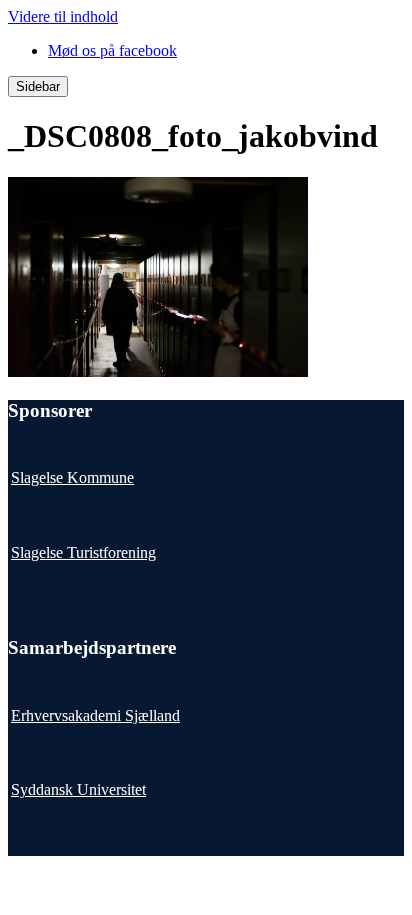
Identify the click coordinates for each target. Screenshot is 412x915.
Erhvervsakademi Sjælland (95, 715)
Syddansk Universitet (78, 789)
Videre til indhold (63, 16)
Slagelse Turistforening (83, 552)
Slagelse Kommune (72, 477)
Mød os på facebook (112, 50)
